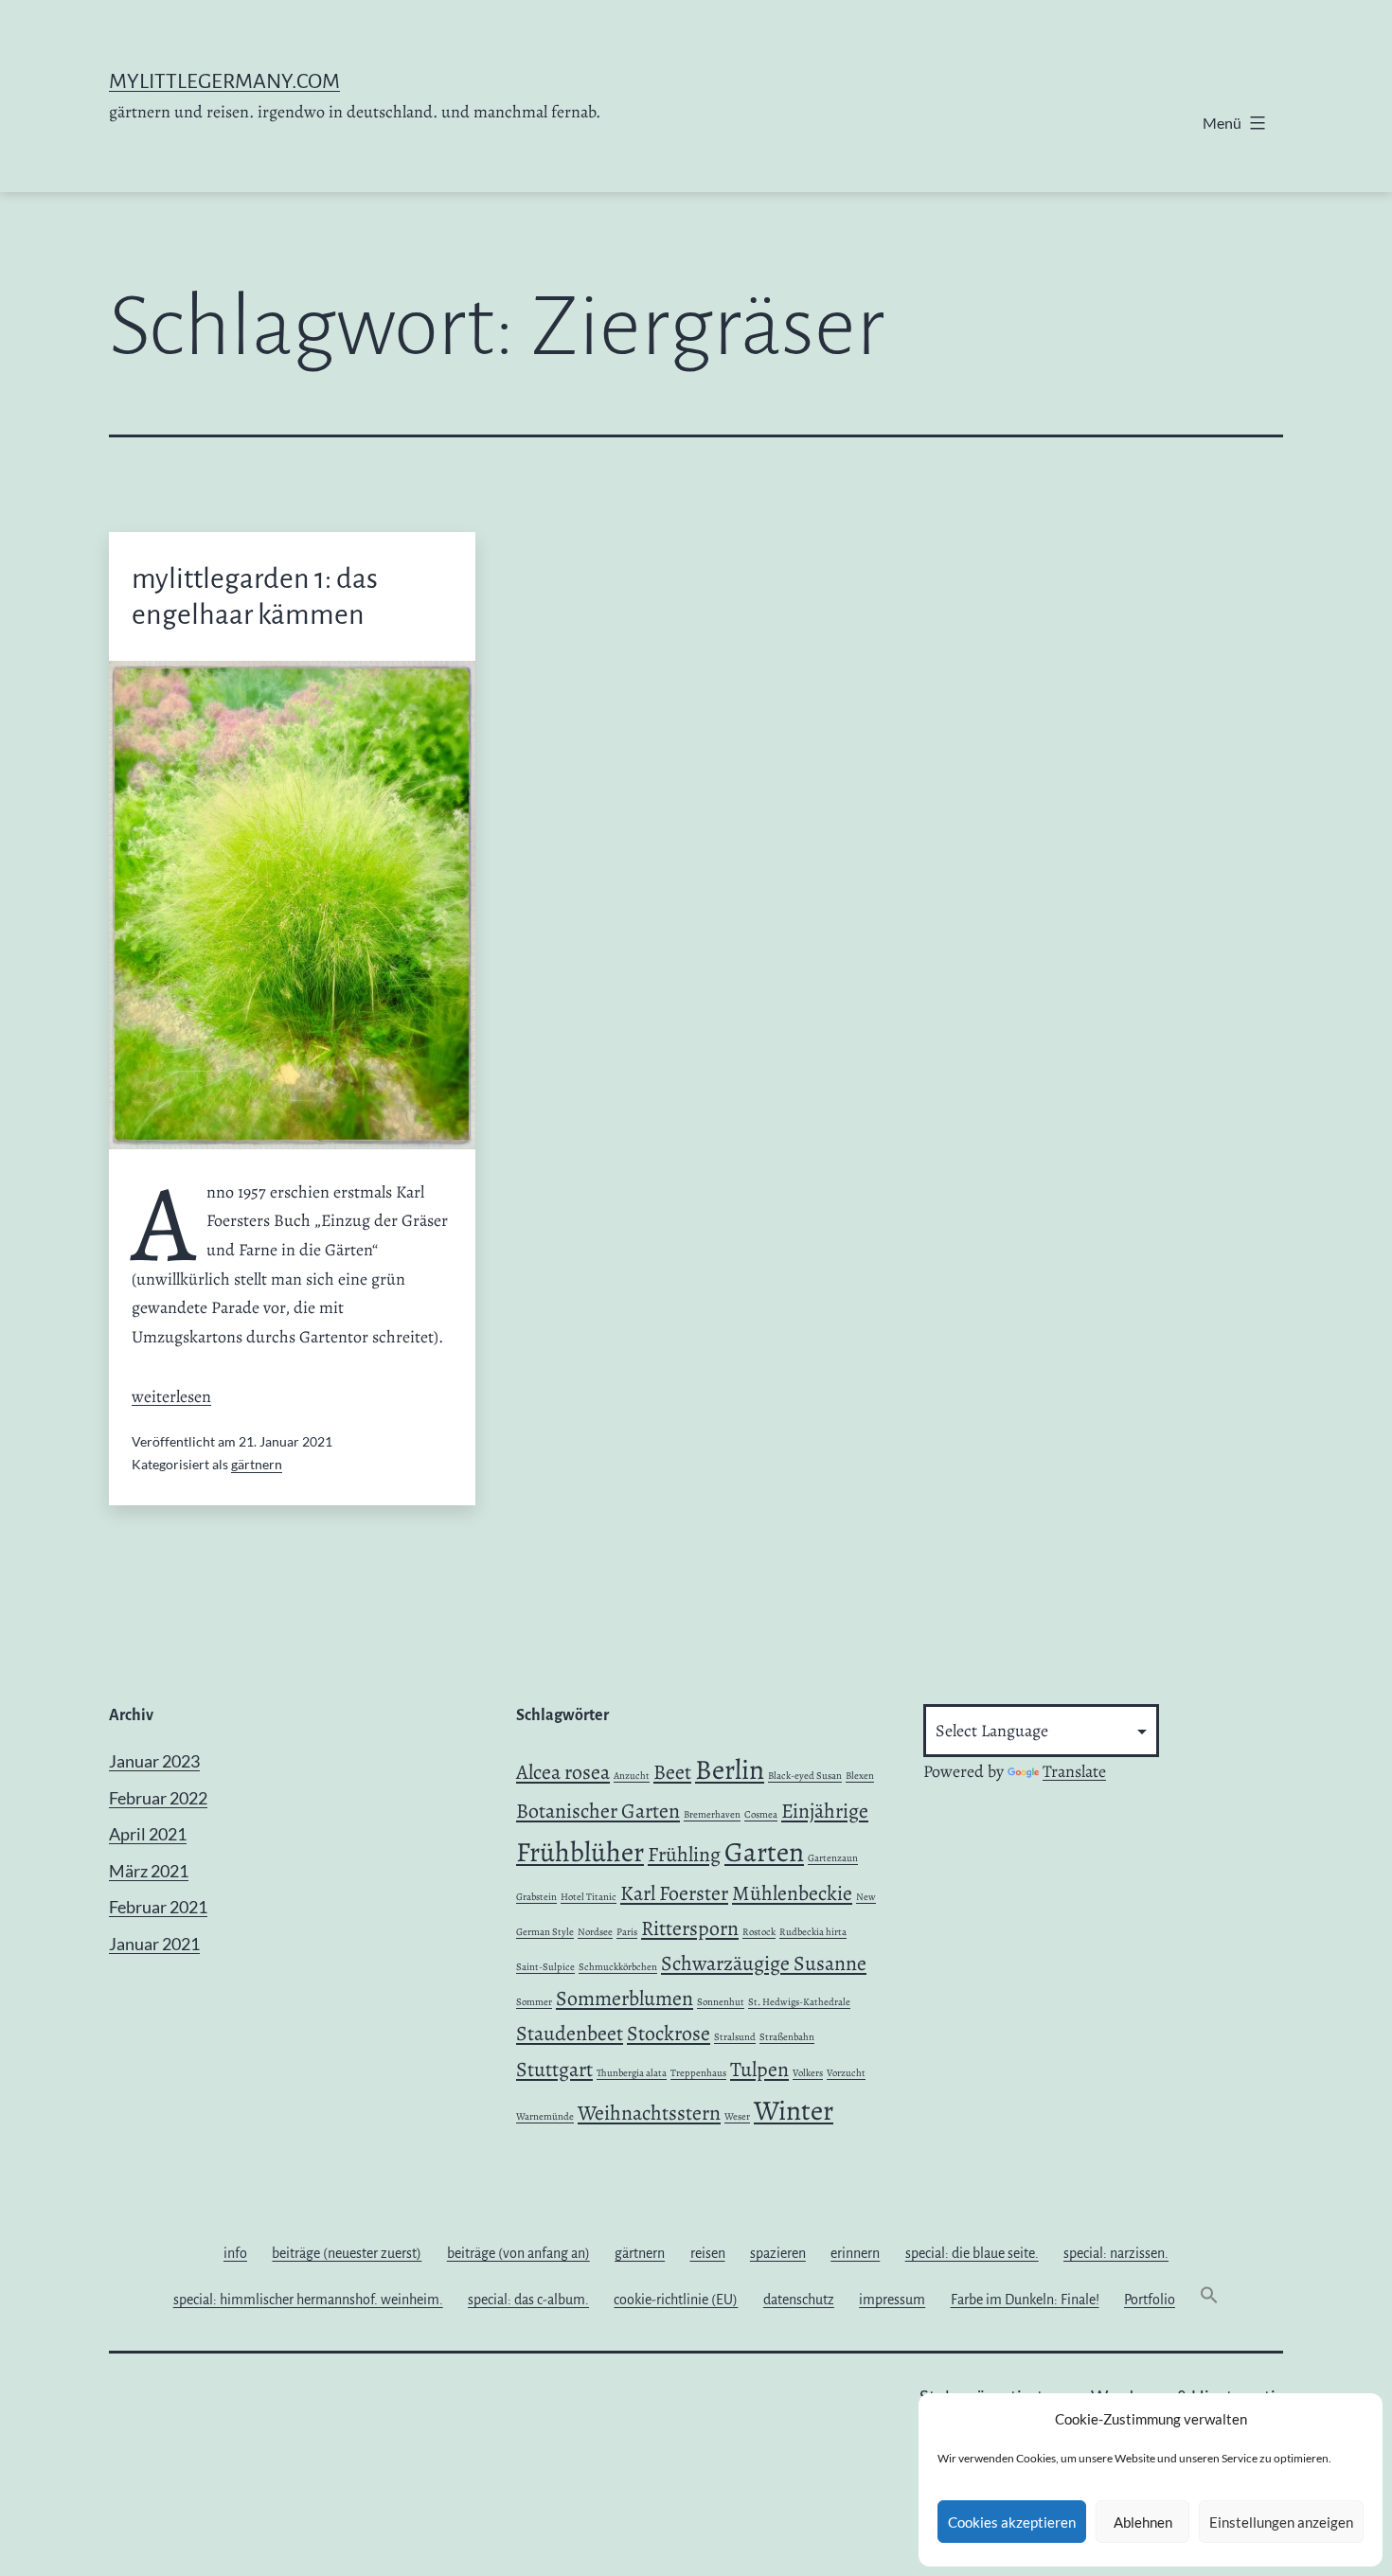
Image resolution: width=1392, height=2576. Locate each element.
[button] (1209, 2299)
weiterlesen (171, 1396)
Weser (737, 2116)
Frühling (684, 1855)
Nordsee (595, 1932)
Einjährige (825, 1811)
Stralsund (735, 2037)
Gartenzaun (833, 1858)
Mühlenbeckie (792, 1893)
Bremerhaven (712, 1814)
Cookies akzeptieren (1012, 2522)
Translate (1074, 1771)
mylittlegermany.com (224, 81)
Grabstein (536, 1897)
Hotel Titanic (589, 1897)
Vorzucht (846, 2073)
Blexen (860, 1776)
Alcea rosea (563, 1772)
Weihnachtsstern (649, 2113)
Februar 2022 (158, 1798)
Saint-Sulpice (545, 1967)
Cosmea (761, 1814)
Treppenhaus (698, 2073)
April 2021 (148, 1834)
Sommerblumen (625, 1999)
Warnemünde (545, 2116)
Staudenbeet (570, 2034)
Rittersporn (690, 1928)
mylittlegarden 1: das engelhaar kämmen (255, 596)
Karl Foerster (674, 1893)
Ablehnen (1143, 2522)
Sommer (534, 2002)
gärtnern (257, 1464)
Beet (672, 1772)
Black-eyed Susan (805, 1776)
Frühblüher (580, 1852)
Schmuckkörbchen (618, 1967)
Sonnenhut (721, 2002)
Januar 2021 (154, 1944)
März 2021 (149, 1871)
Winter (794, 2110)
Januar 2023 (154, 1761)
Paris (627, 1932)
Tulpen (759, 2070)
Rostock (759, 1932)
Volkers (808, 2073)
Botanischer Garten (598, 1811)
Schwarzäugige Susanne (764, 1963)
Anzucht (632, 1776)
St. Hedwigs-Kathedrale (799, 2002)
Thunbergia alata (632, 2073)
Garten (764, 1852)
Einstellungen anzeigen (1281, 2522)
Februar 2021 (158, 1907)
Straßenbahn (787, 2037)
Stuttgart (554, 2070)
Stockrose (669, 2034)
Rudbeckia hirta (813, 1932)
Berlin (730, 1769)
